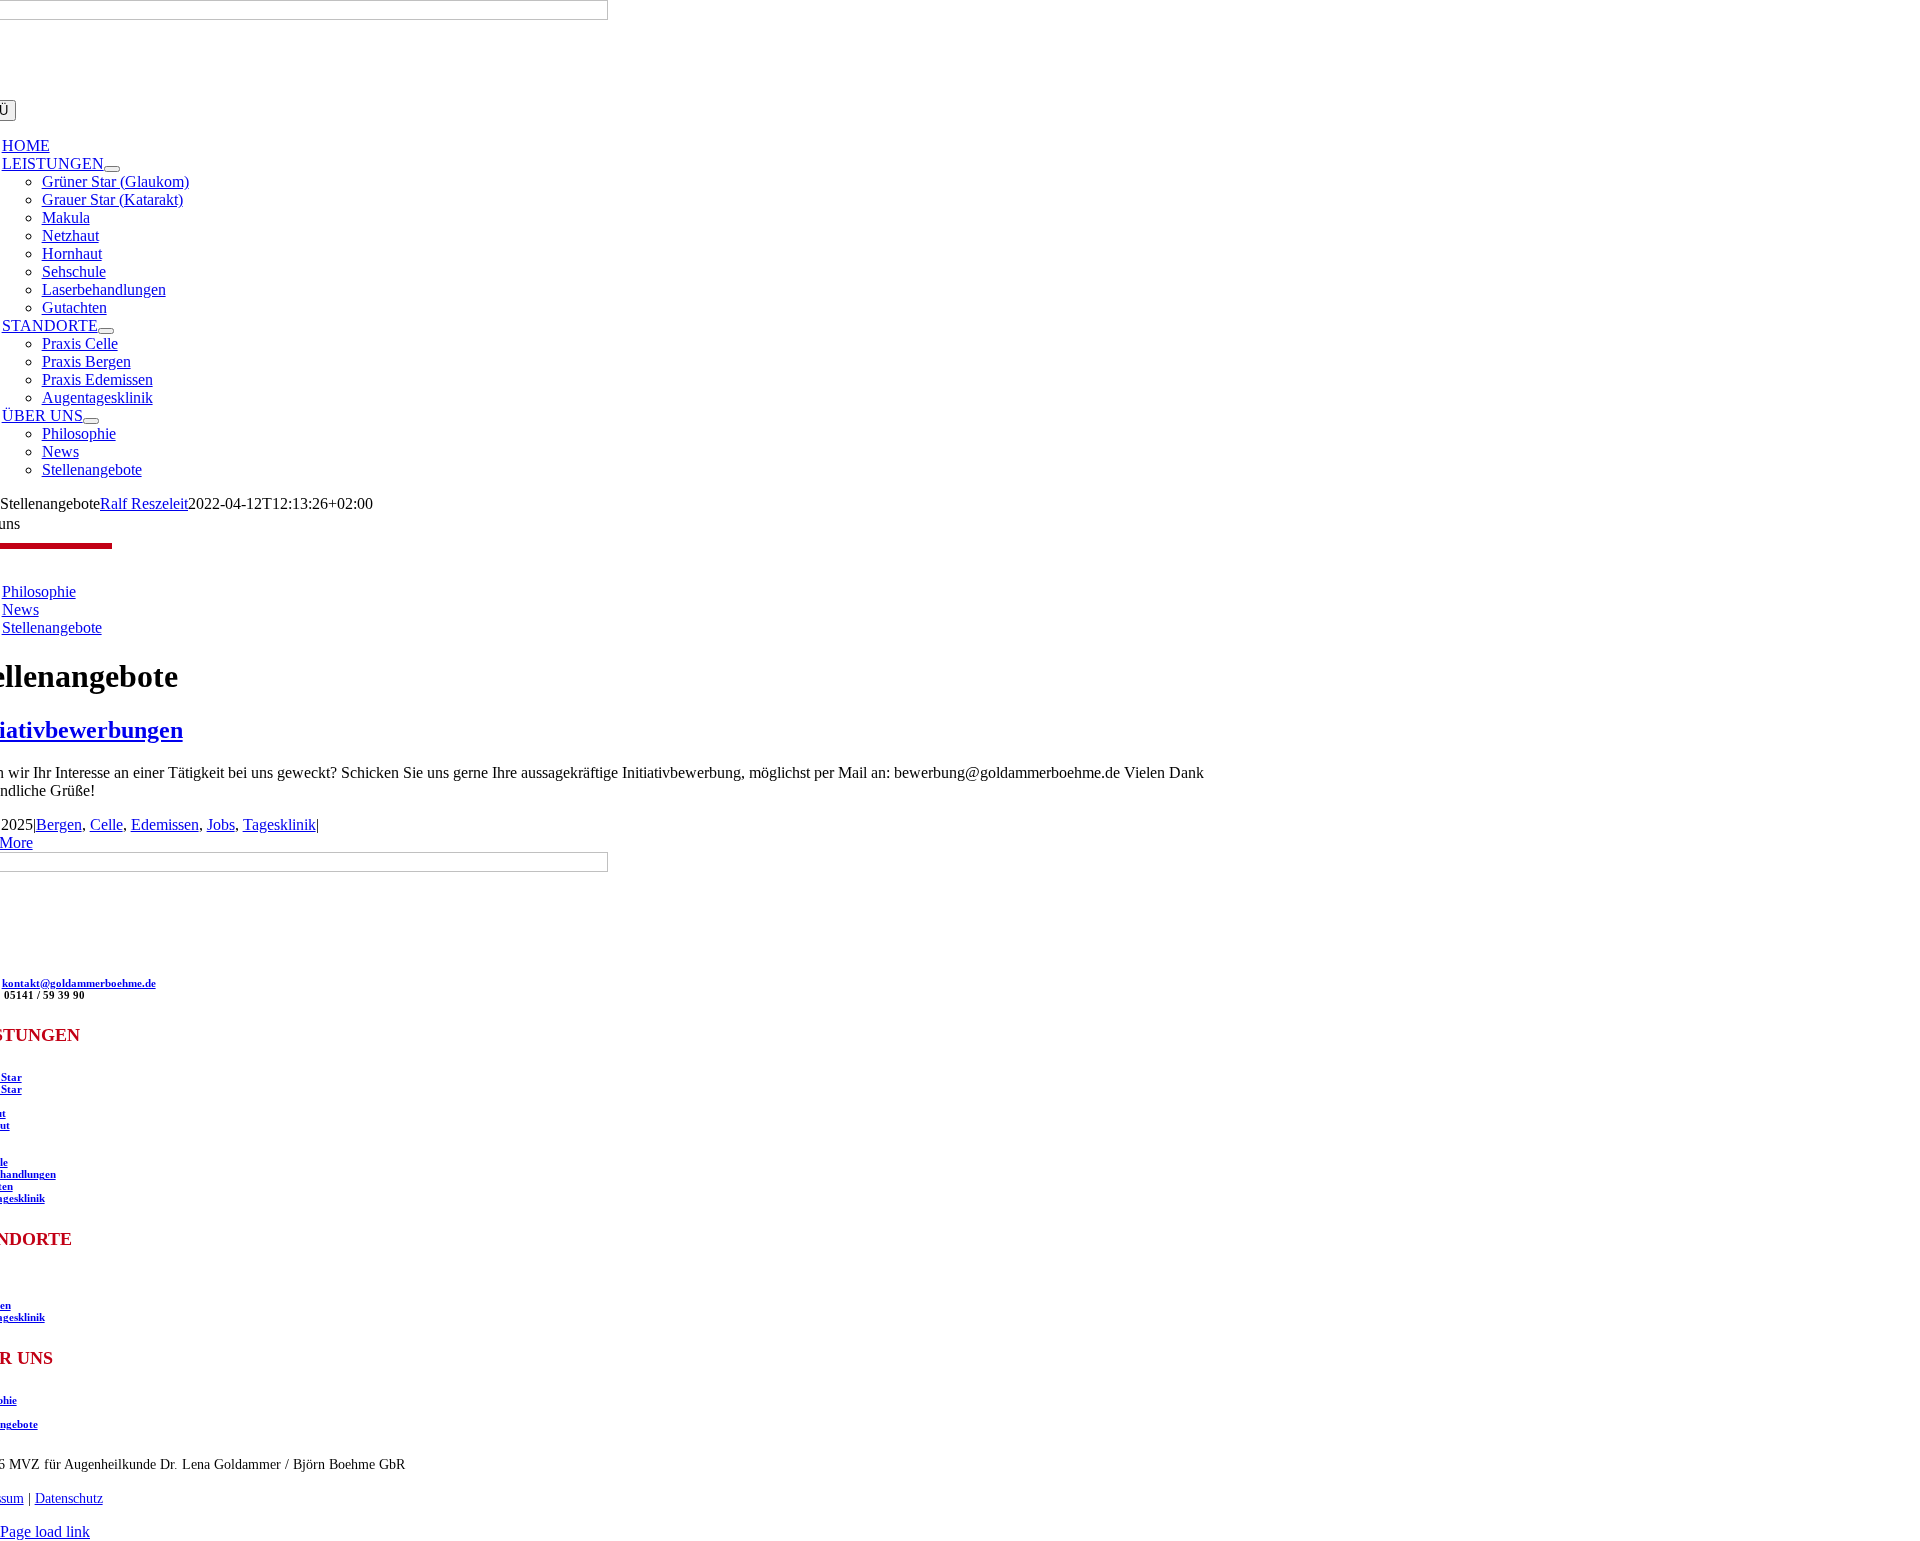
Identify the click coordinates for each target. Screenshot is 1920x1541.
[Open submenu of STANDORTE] (106, 331)
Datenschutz (69, 1498)
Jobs (221, 824)
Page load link (45, 1531)
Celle (106, 824)
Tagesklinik (279, 824)
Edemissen (165, 824)
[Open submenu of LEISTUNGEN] (112, 169)
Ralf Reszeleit (144, 503)
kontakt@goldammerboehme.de (79, 983)
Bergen (59, 824)
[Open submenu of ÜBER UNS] (91, 421)
